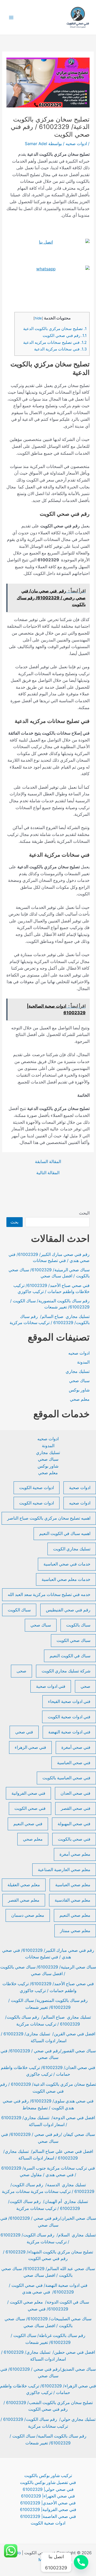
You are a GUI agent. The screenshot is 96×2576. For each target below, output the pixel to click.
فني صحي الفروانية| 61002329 (48, 2510)
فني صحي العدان (75, 1793)
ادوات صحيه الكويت (37, 1503)
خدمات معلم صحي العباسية (66, 1579)
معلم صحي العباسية (73, 1885)
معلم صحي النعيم (75, 1915)
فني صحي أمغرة (76, 1747)
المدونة (83, 1362)
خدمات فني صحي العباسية (67, 1564)
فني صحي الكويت (30, 1808)
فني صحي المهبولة (74, 1824)
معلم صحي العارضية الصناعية (64, 1870)
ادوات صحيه (76, 144)
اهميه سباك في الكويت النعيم (65, 1534)
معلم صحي (80, 1399)
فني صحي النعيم (28, 1824)
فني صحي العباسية (74, 1763)
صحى (21, 1671)
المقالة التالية (48, 1173)
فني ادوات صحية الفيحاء (69, 1701)
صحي (85, 1686)
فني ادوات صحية (51, 1686)
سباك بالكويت (78, 1625)
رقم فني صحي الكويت (65, 336)
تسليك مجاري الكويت (72, 1549)
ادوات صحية (80, 1488)
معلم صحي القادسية (73, 1900)
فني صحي (24, 1732)
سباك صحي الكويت (73, 1640)
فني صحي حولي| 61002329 (48, 2489)
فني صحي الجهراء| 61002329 (48, 2496)
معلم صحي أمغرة (75, 1854)
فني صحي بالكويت (74, 1839)
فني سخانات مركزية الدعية (60, 349)
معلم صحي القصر (24, 1900)
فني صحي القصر (76, 1808)
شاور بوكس (79, 1390)
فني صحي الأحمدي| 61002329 (48, 2503)
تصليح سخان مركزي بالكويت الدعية (55, 329)
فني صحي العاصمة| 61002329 (48, 2516)
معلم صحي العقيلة (24, 1885)
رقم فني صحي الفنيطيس (68, 1610)
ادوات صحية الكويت (37, 1488)
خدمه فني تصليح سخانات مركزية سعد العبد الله (49, 1595)
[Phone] (81, 2562)
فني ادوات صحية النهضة (69, 1732)
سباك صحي (79, 1381)
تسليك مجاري (78, 1371)
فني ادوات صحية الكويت (69, 1717)
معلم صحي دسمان (28, 1915)
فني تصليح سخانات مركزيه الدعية (55, 342)
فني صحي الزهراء (30, 1747)
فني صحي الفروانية (28, 1793)
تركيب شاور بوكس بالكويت (48, 2476)
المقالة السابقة (48, 1162)
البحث (84, 1213)
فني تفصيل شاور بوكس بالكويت (48, 2482)
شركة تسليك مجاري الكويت (66, 1671)
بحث (14, 1222)
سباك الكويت (19, 1610)
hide (38, 318)
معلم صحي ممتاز (75, 1931)
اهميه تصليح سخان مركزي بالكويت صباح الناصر (49, 1518)
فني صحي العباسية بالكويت (66, 1778)
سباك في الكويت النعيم (70, 1656)
